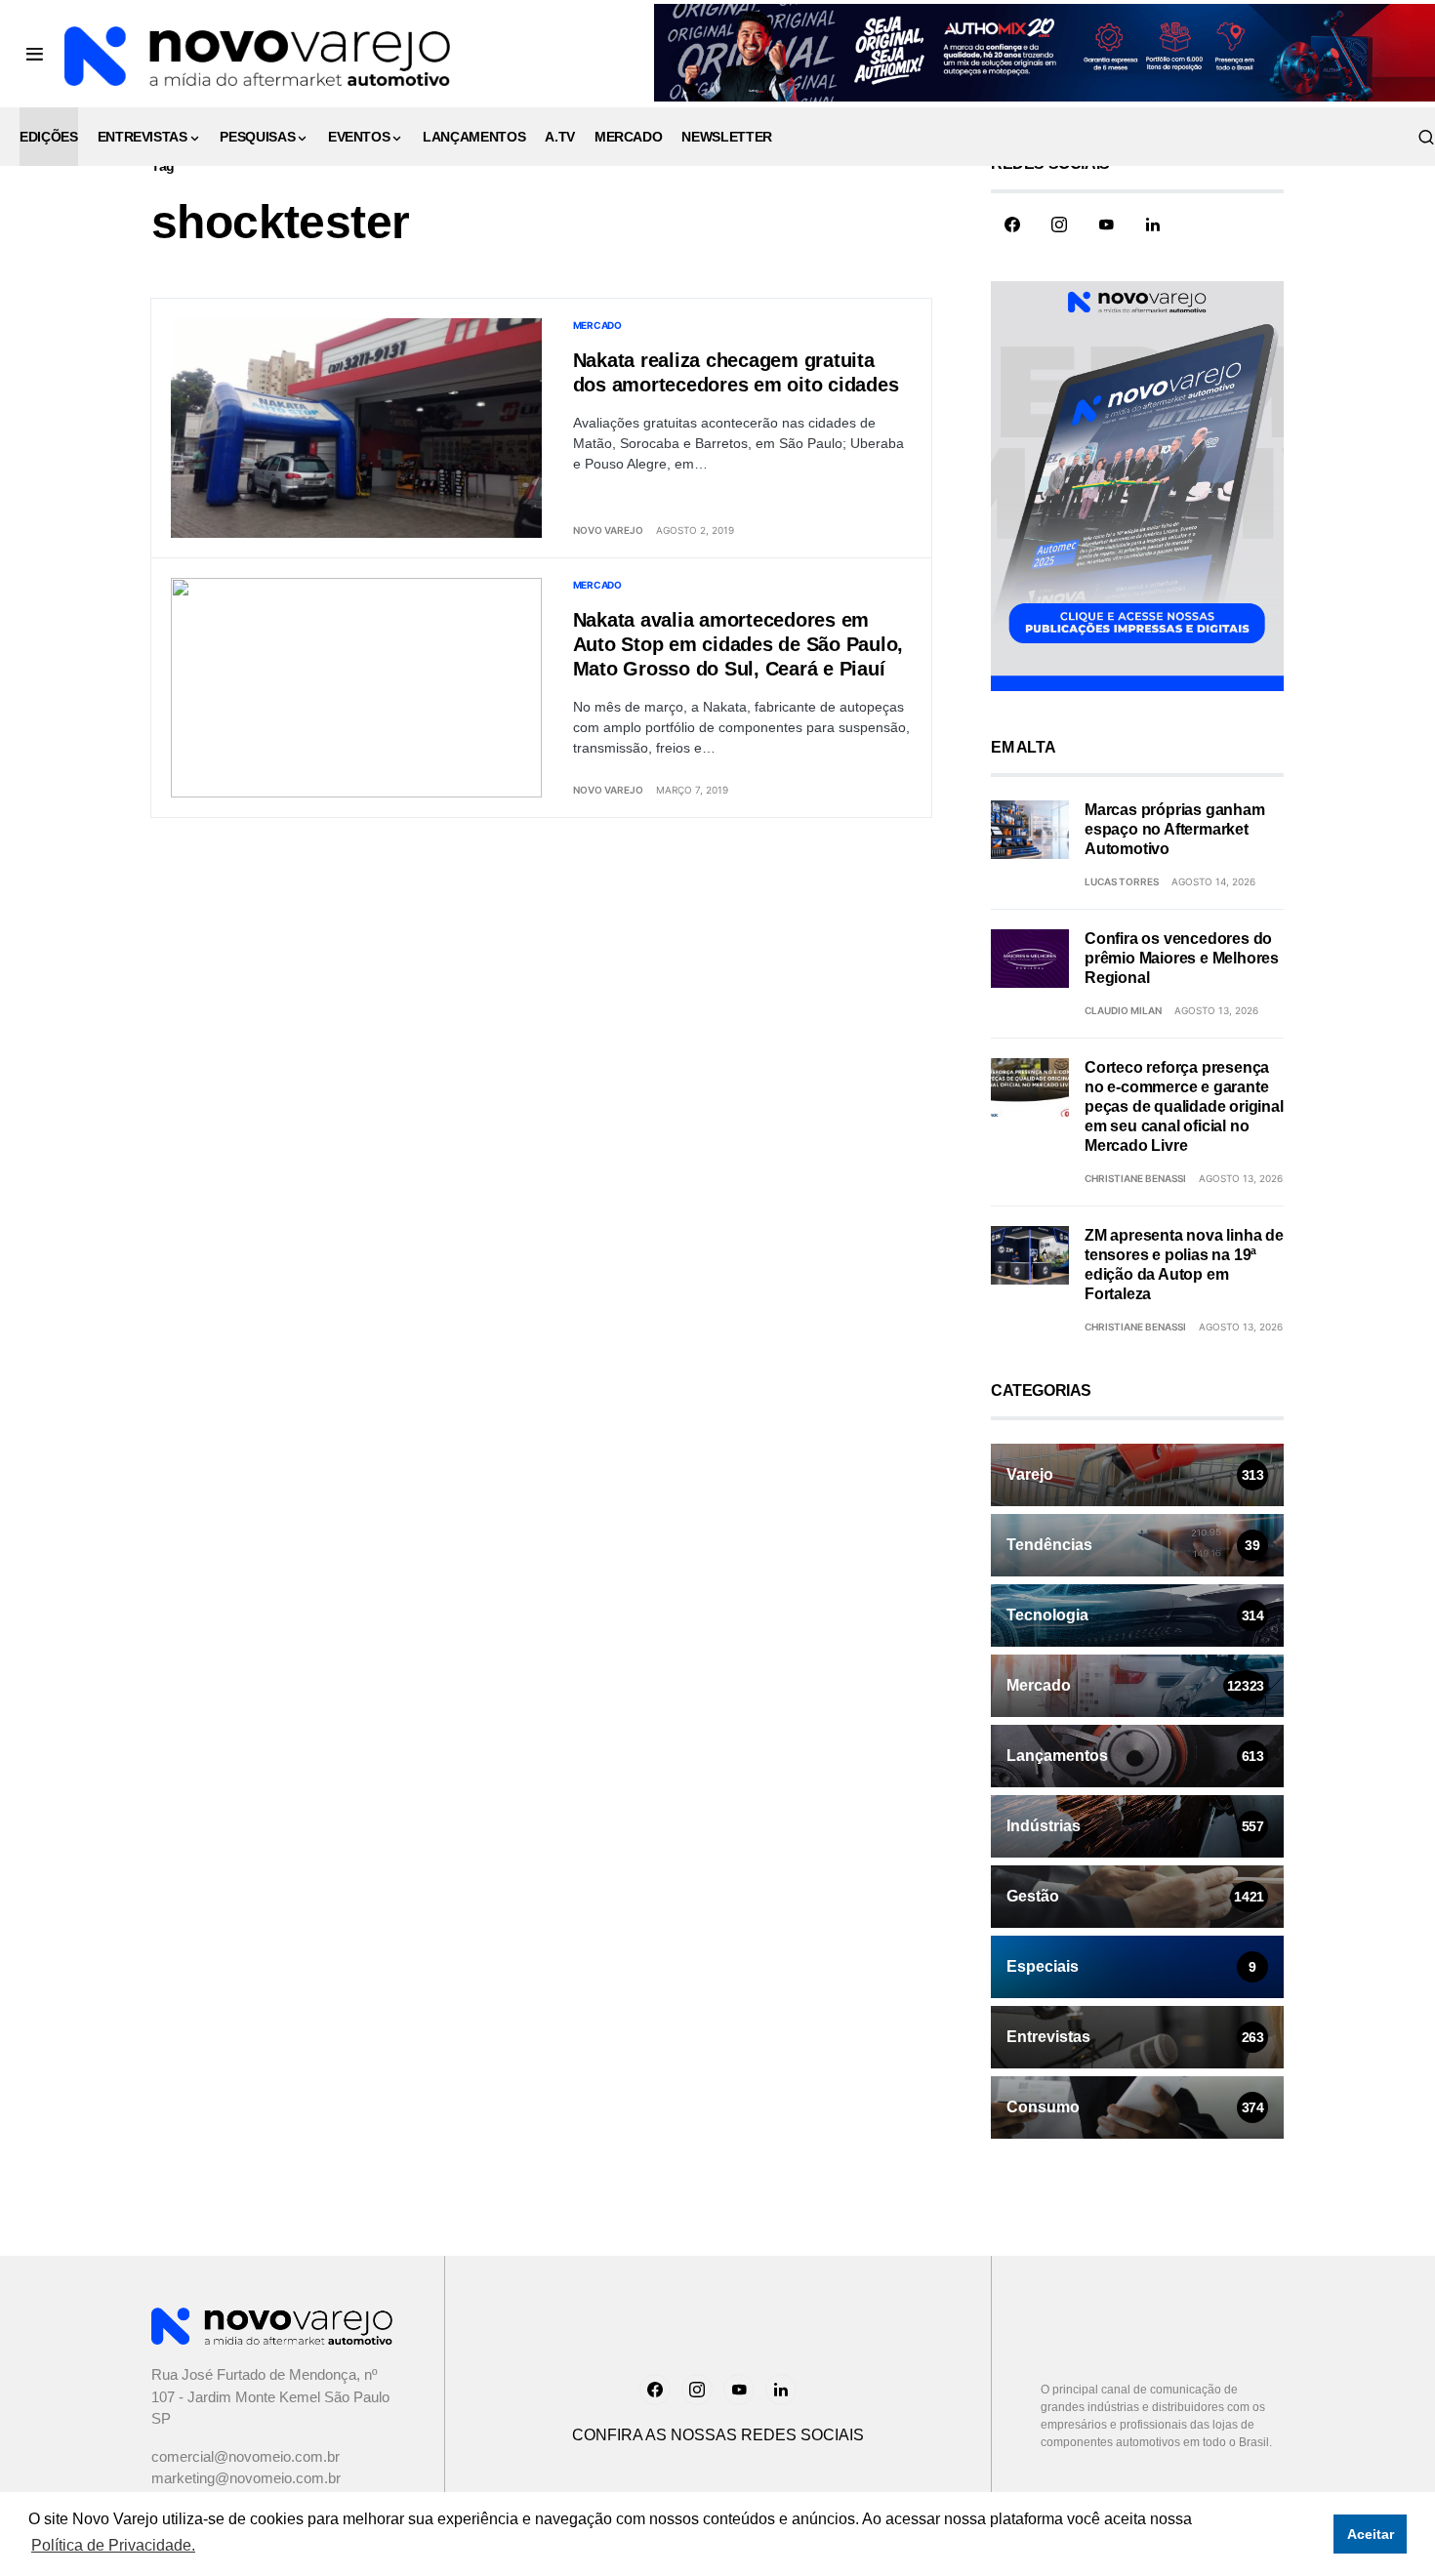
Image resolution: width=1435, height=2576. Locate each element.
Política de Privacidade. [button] (113, 2545)
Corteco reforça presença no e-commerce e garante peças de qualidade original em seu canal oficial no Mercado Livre (1184, 1106)
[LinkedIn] (1153, 225)
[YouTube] (1106, 225)
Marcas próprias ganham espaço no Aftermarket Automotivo (1175, 829)
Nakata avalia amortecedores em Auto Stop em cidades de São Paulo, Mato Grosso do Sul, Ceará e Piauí (738, 644)
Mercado (597, 325)
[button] (35, 54)
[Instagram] (1059, 225)
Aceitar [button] (1371, 2534)
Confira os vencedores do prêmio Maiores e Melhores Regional (1182, 958)
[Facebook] (1012, 225)
